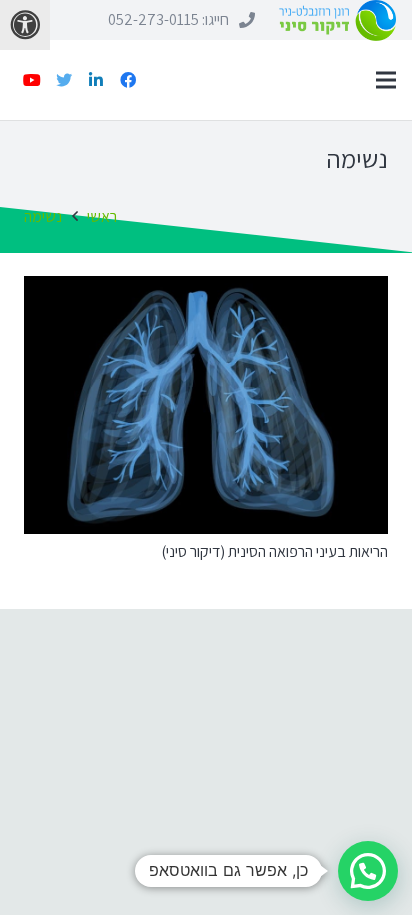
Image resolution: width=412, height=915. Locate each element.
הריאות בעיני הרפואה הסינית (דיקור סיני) (274, 551)
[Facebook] (128, 80)
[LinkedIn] (96, 80)
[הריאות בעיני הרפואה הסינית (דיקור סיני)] (206, 404)
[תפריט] (386, 80)
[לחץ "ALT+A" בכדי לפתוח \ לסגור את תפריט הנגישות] (25, 25)
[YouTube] (32, 80)
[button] (368, 871)
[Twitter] (64, 80)
